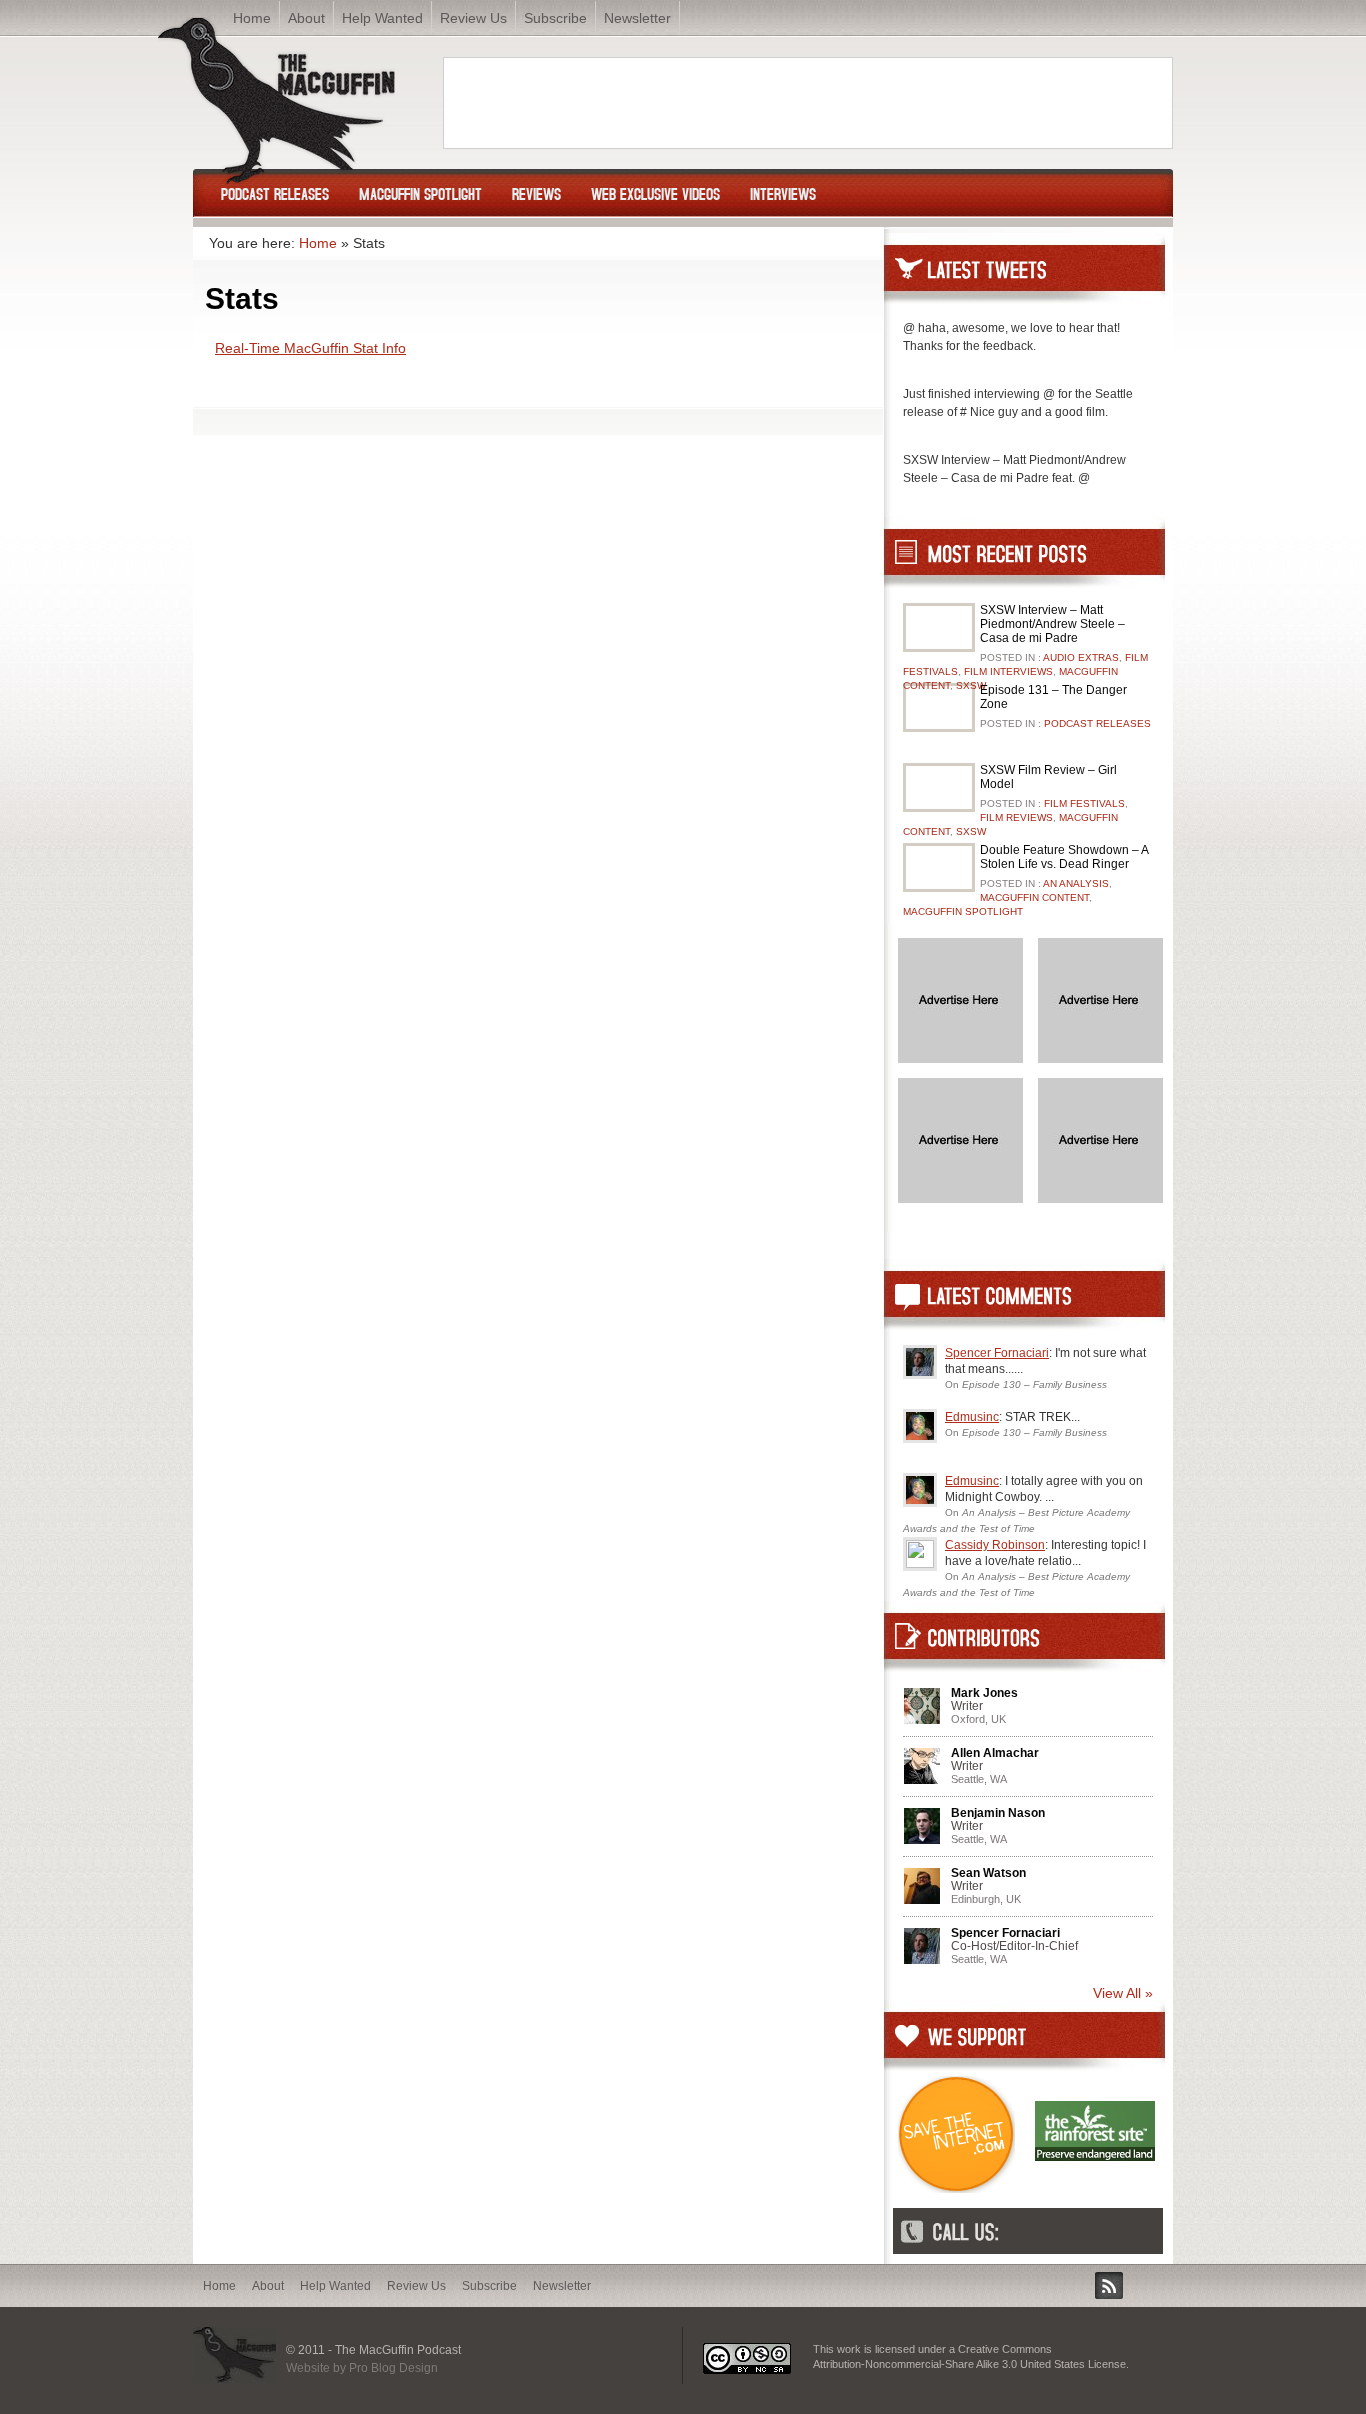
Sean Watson (988, 1873)
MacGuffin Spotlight (420, 193)
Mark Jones (984, 1693)
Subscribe (555, 18)
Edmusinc (972, 1417)
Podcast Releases (275, 193)
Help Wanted (335, 2286)
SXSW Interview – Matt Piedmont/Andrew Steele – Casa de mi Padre (1052, 624)
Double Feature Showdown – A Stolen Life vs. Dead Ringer (1064, 857)
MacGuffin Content (1034, 897)
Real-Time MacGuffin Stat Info (310, 348)
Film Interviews (1008, 671)
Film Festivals (1084, 803)
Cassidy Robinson (995, 1545)
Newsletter (637, 18)
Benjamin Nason (998, 1813)
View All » (1123, 1993)
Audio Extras (1081, 657)
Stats (242, 298)
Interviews (783, 193)
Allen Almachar (995, 1753)
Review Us (473, 18)
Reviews (536, 193)
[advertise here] (960, 1058)
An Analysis (1076, 883)
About (268, 2286)
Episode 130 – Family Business (1034, 1384)
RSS (1109, 2285)
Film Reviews (1016, 817)
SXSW (971, 685)
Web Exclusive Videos (655, 193)
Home (318, 243)
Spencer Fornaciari (997, 1353)
